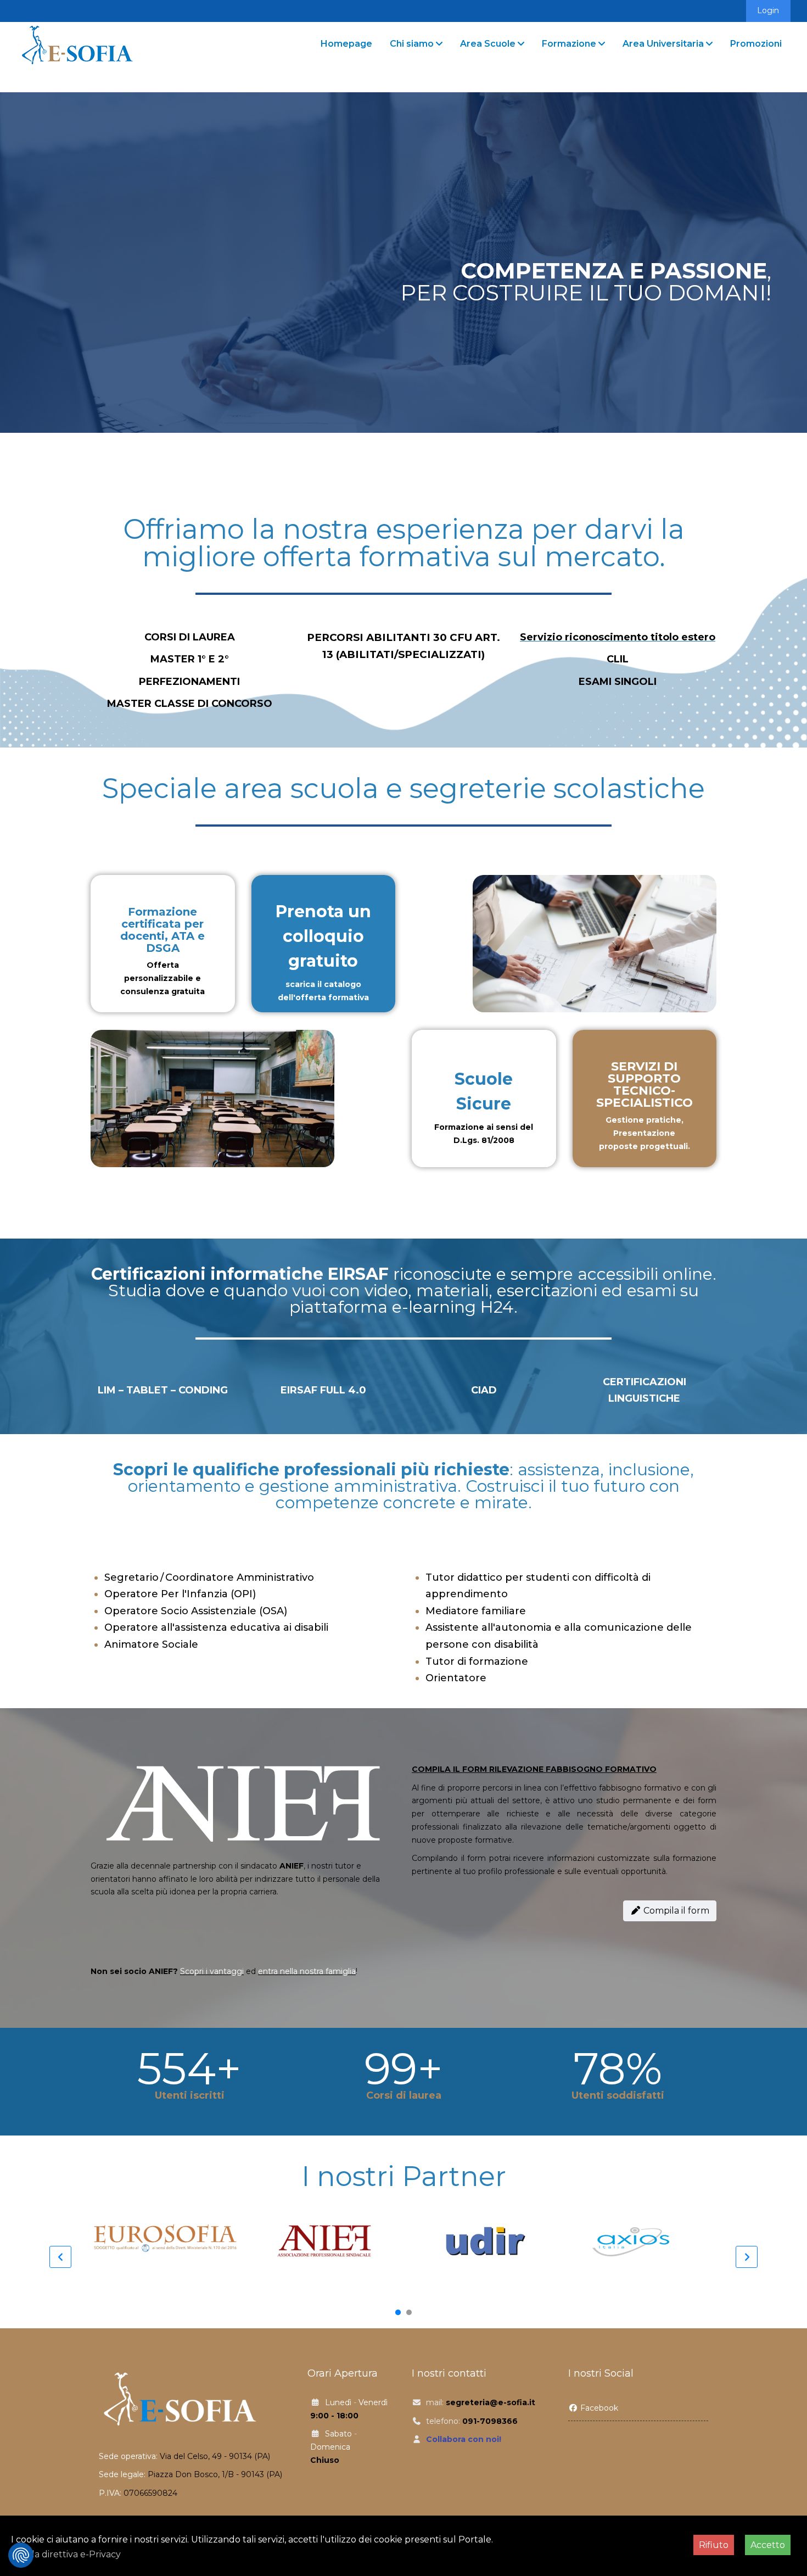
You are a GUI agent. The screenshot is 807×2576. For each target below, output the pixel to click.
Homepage (346, 44)
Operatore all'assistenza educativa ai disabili (216, 1627)
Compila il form (675, 1911)
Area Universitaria (663, 44)
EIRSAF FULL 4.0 (323, 1390)
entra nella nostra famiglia (307, 1971)
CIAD (484, 1390)
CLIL (618, 659)
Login (768, 10)
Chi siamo (412, 44)
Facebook (598, 2408)
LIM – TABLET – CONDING (163, 1390)
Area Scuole (488, 44)
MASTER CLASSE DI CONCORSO (190, 704)
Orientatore (456, 1678)
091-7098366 (490, 2421)
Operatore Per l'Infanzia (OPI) (180, 1594)
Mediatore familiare (476, 1611)
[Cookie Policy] (21, 2555)
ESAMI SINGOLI (618, 682)
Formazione (569, 44)
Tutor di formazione (477, 1661)
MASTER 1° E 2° (190, 659)
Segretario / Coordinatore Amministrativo (209, 1577)
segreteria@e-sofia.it (491, 2402)
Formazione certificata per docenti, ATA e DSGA (162, 930)
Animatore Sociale (151, 1644)
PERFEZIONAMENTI (189, 682)
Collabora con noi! (464, 2439)
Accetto (768, 2545)
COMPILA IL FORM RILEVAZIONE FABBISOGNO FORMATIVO (534, 1769)
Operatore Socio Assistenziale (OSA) (196, 1611)
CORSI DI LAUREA (190, 637)
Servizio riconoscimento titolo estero (618, 637)
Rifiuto (714, 2545)
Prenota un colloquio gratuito (323, 936)
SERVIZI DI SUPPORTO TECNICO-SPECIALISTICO (645, 1085)
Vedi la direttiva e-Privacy (66, 2554)
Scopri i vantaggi (212, 1971)
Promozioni (756, 44)
